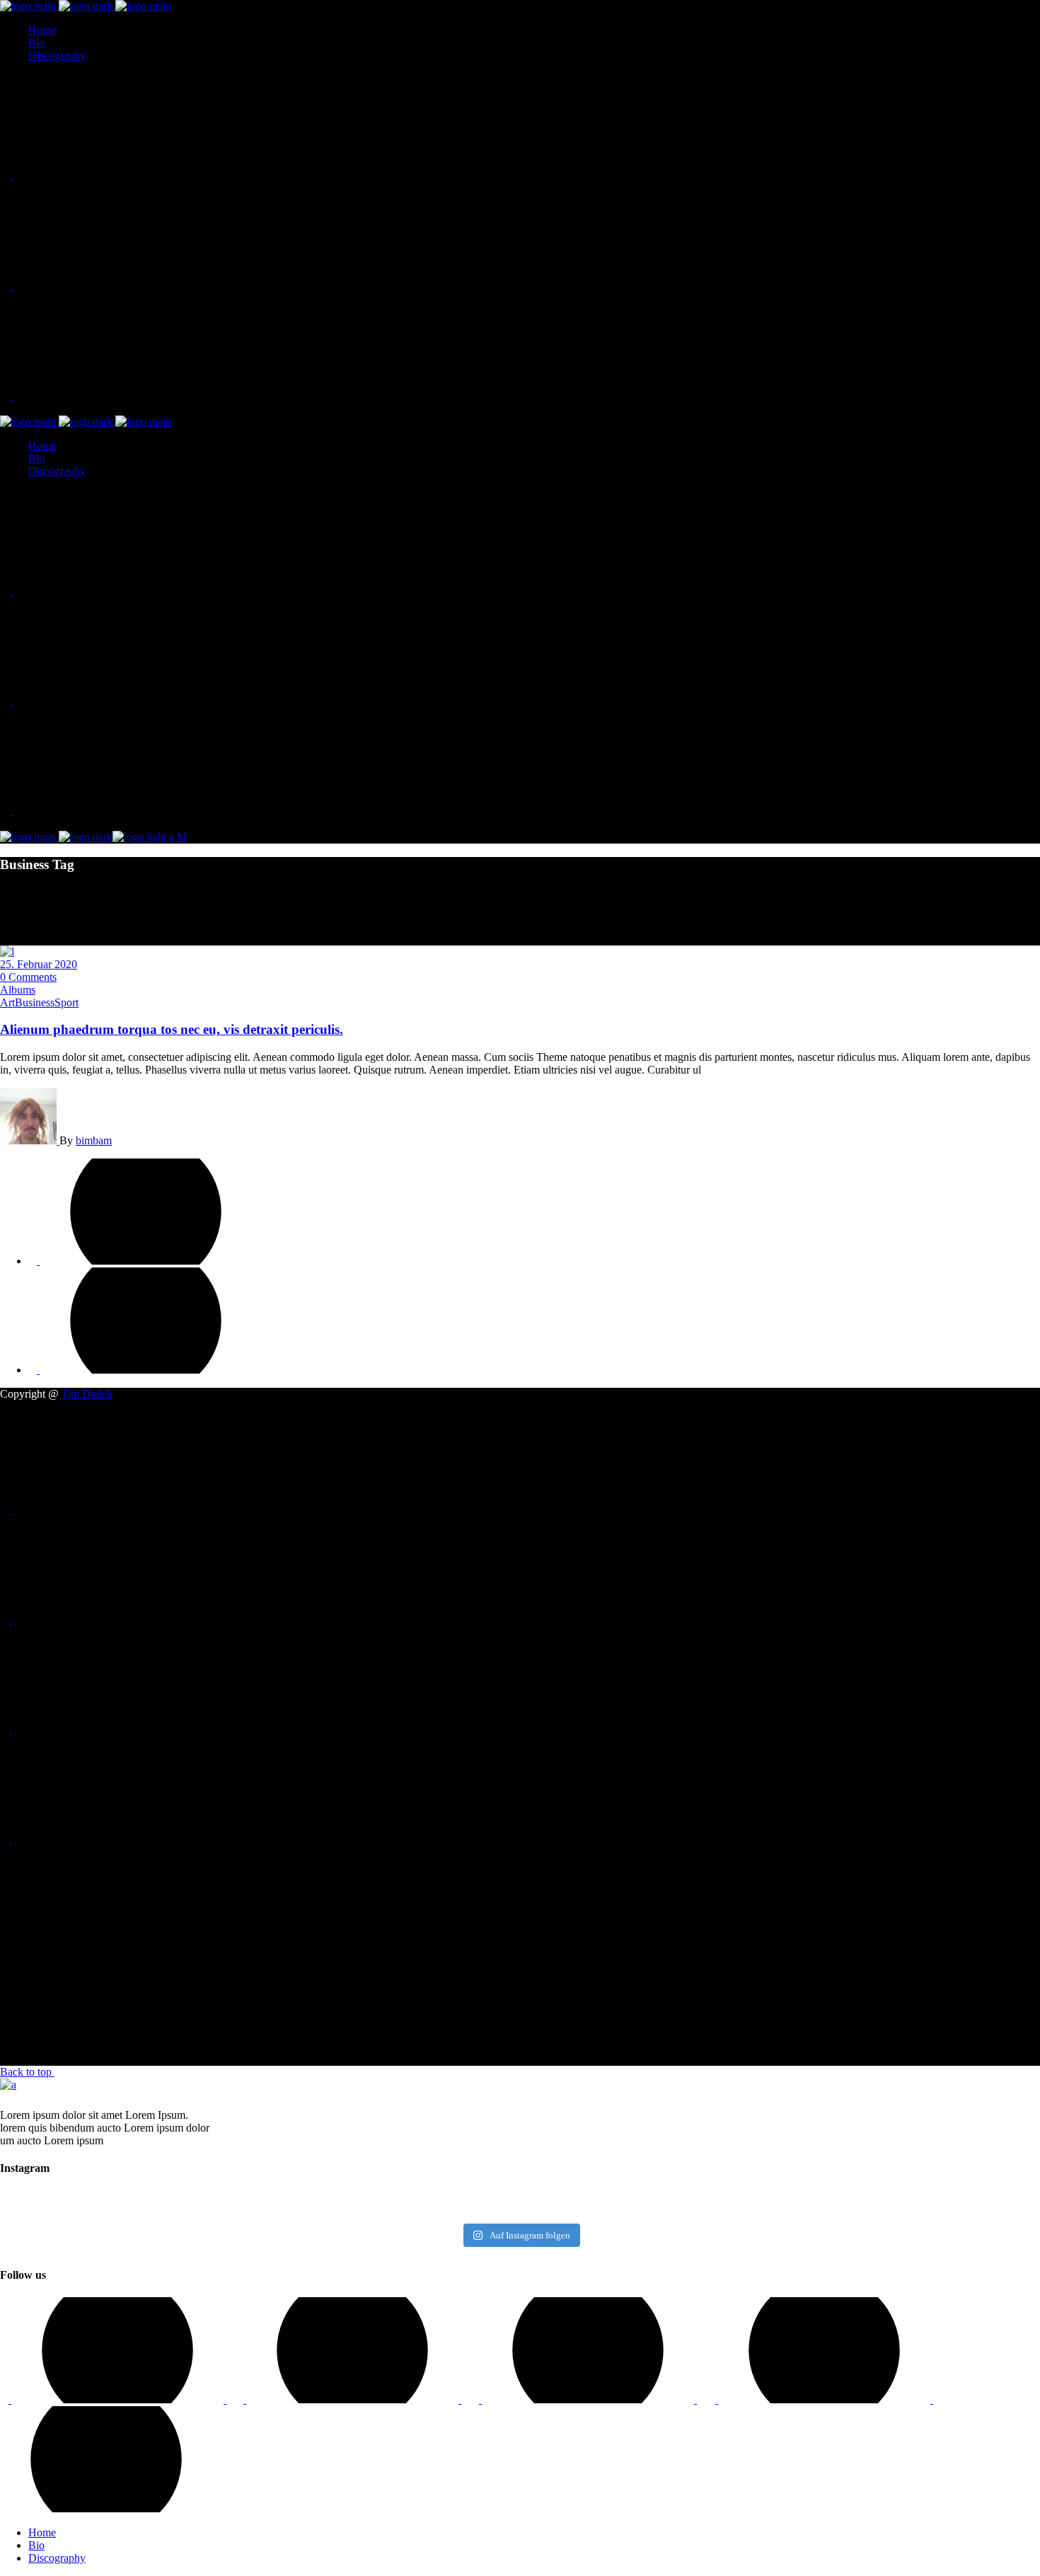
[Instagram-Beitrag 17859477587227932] (127, 2205)
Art (7, 1002)
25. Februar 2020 (39, 964)
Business (35, 1002)
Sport (67, 1002)
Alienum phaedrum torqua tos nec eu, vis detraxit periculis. (172, 1029)
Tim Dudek (87, 1394)
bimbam (94, 1140)
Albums (18, 990)
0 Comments (28, 977)
